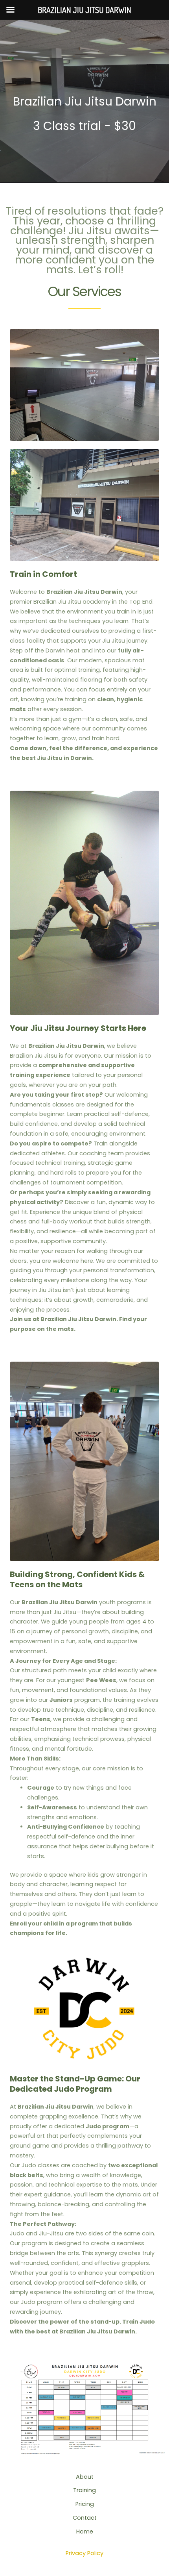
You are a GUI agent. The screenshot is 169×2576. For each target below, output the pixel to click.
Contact (85, 2518)
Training (84, 2490)
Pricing (85, 2504)
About (85, 2477)
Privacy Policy (84, 2553)
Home (85, 2532)
